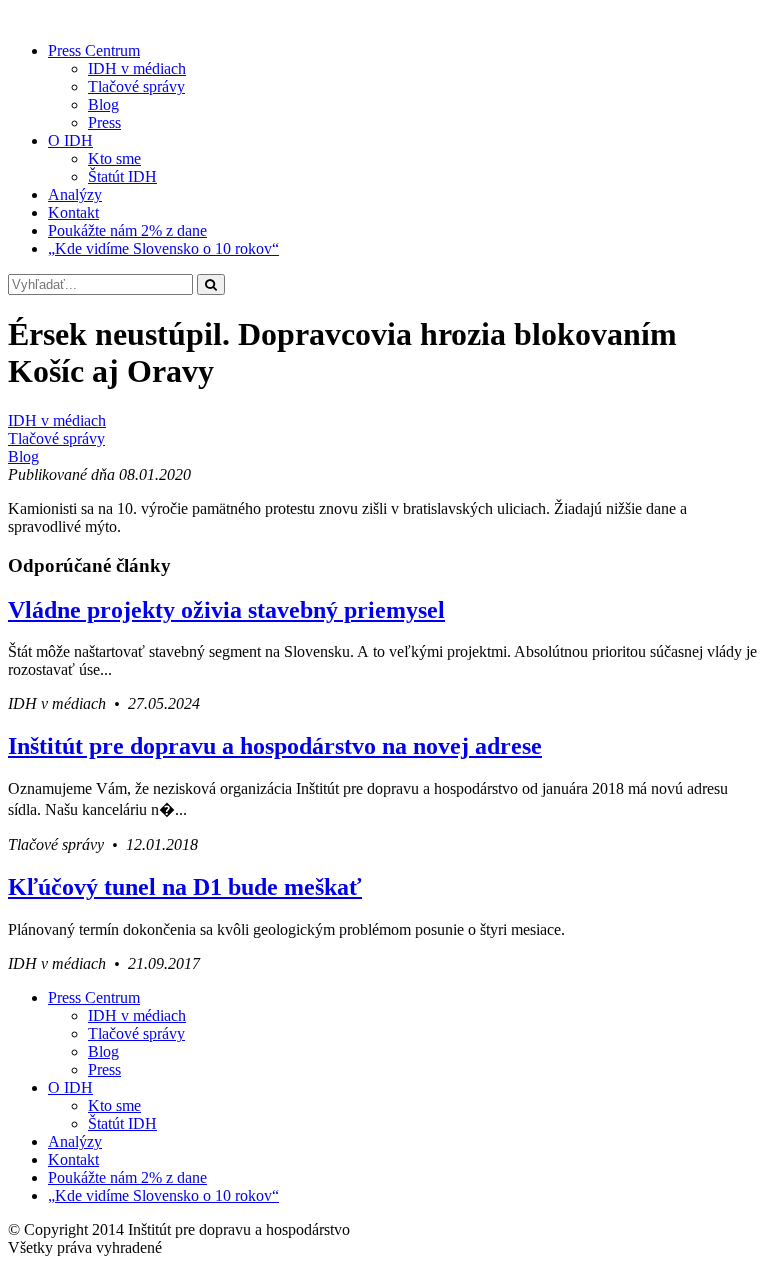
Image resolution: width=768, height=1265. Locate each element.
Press (104, 122)
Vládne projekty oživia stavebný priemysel (226, 610)
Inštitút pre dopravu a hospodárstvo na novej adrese (275, 746)
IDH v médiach (137, 68)
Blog (103, 104)
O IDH (70, 140)
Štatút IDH (122, 176)
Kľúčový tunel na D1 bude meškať (185, 887)
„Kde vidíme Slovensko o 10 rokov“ (163, 248)
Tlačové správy (136, 86)
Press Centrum (94, 50)
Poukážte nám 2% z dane (127, 230)
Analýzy (75, 194)
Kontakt (73, 212)
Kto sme (114, 158)
